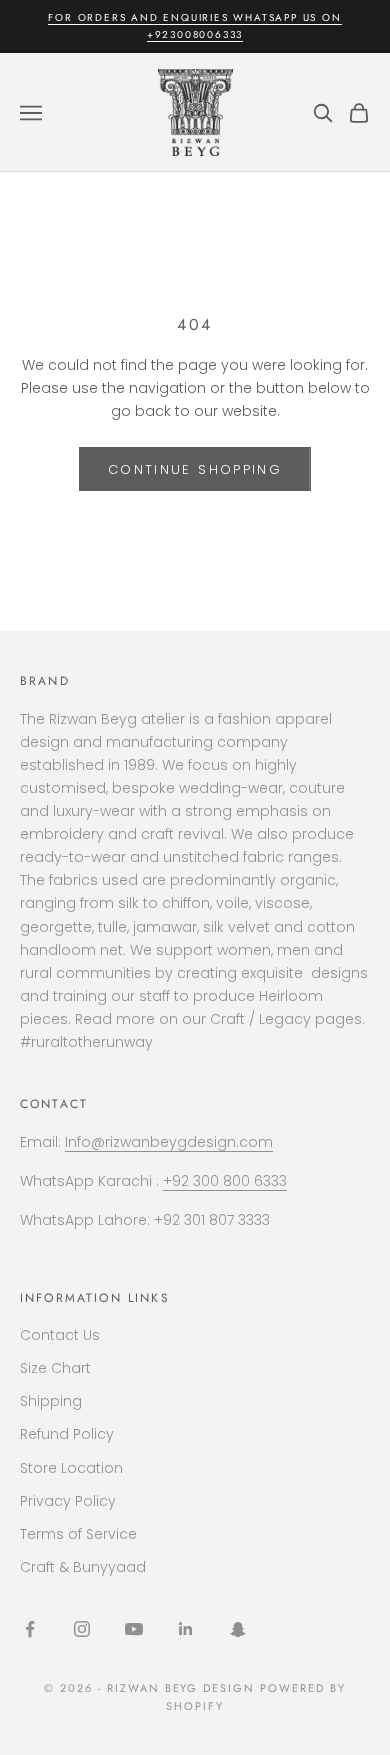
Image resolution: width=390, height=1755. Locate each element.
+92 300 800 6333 (225, 1181)
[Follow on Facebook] (30, 1629)
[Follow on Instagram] (82, 1629)
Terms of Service (78, 1534)
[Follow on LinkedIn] (186, 1629)
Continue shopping (195, 469)
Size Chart (55, 1368)
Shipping (51, 1401)
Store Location (71, 1468)
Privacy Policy (68, 1501)
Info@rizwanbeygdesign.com (169, 1142)
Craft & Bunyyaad (83, 1567)
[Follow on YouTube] (134, 1629)
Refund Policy (67, 1434)
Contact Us (60, 1335)
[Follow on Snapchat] (238, 1629)
